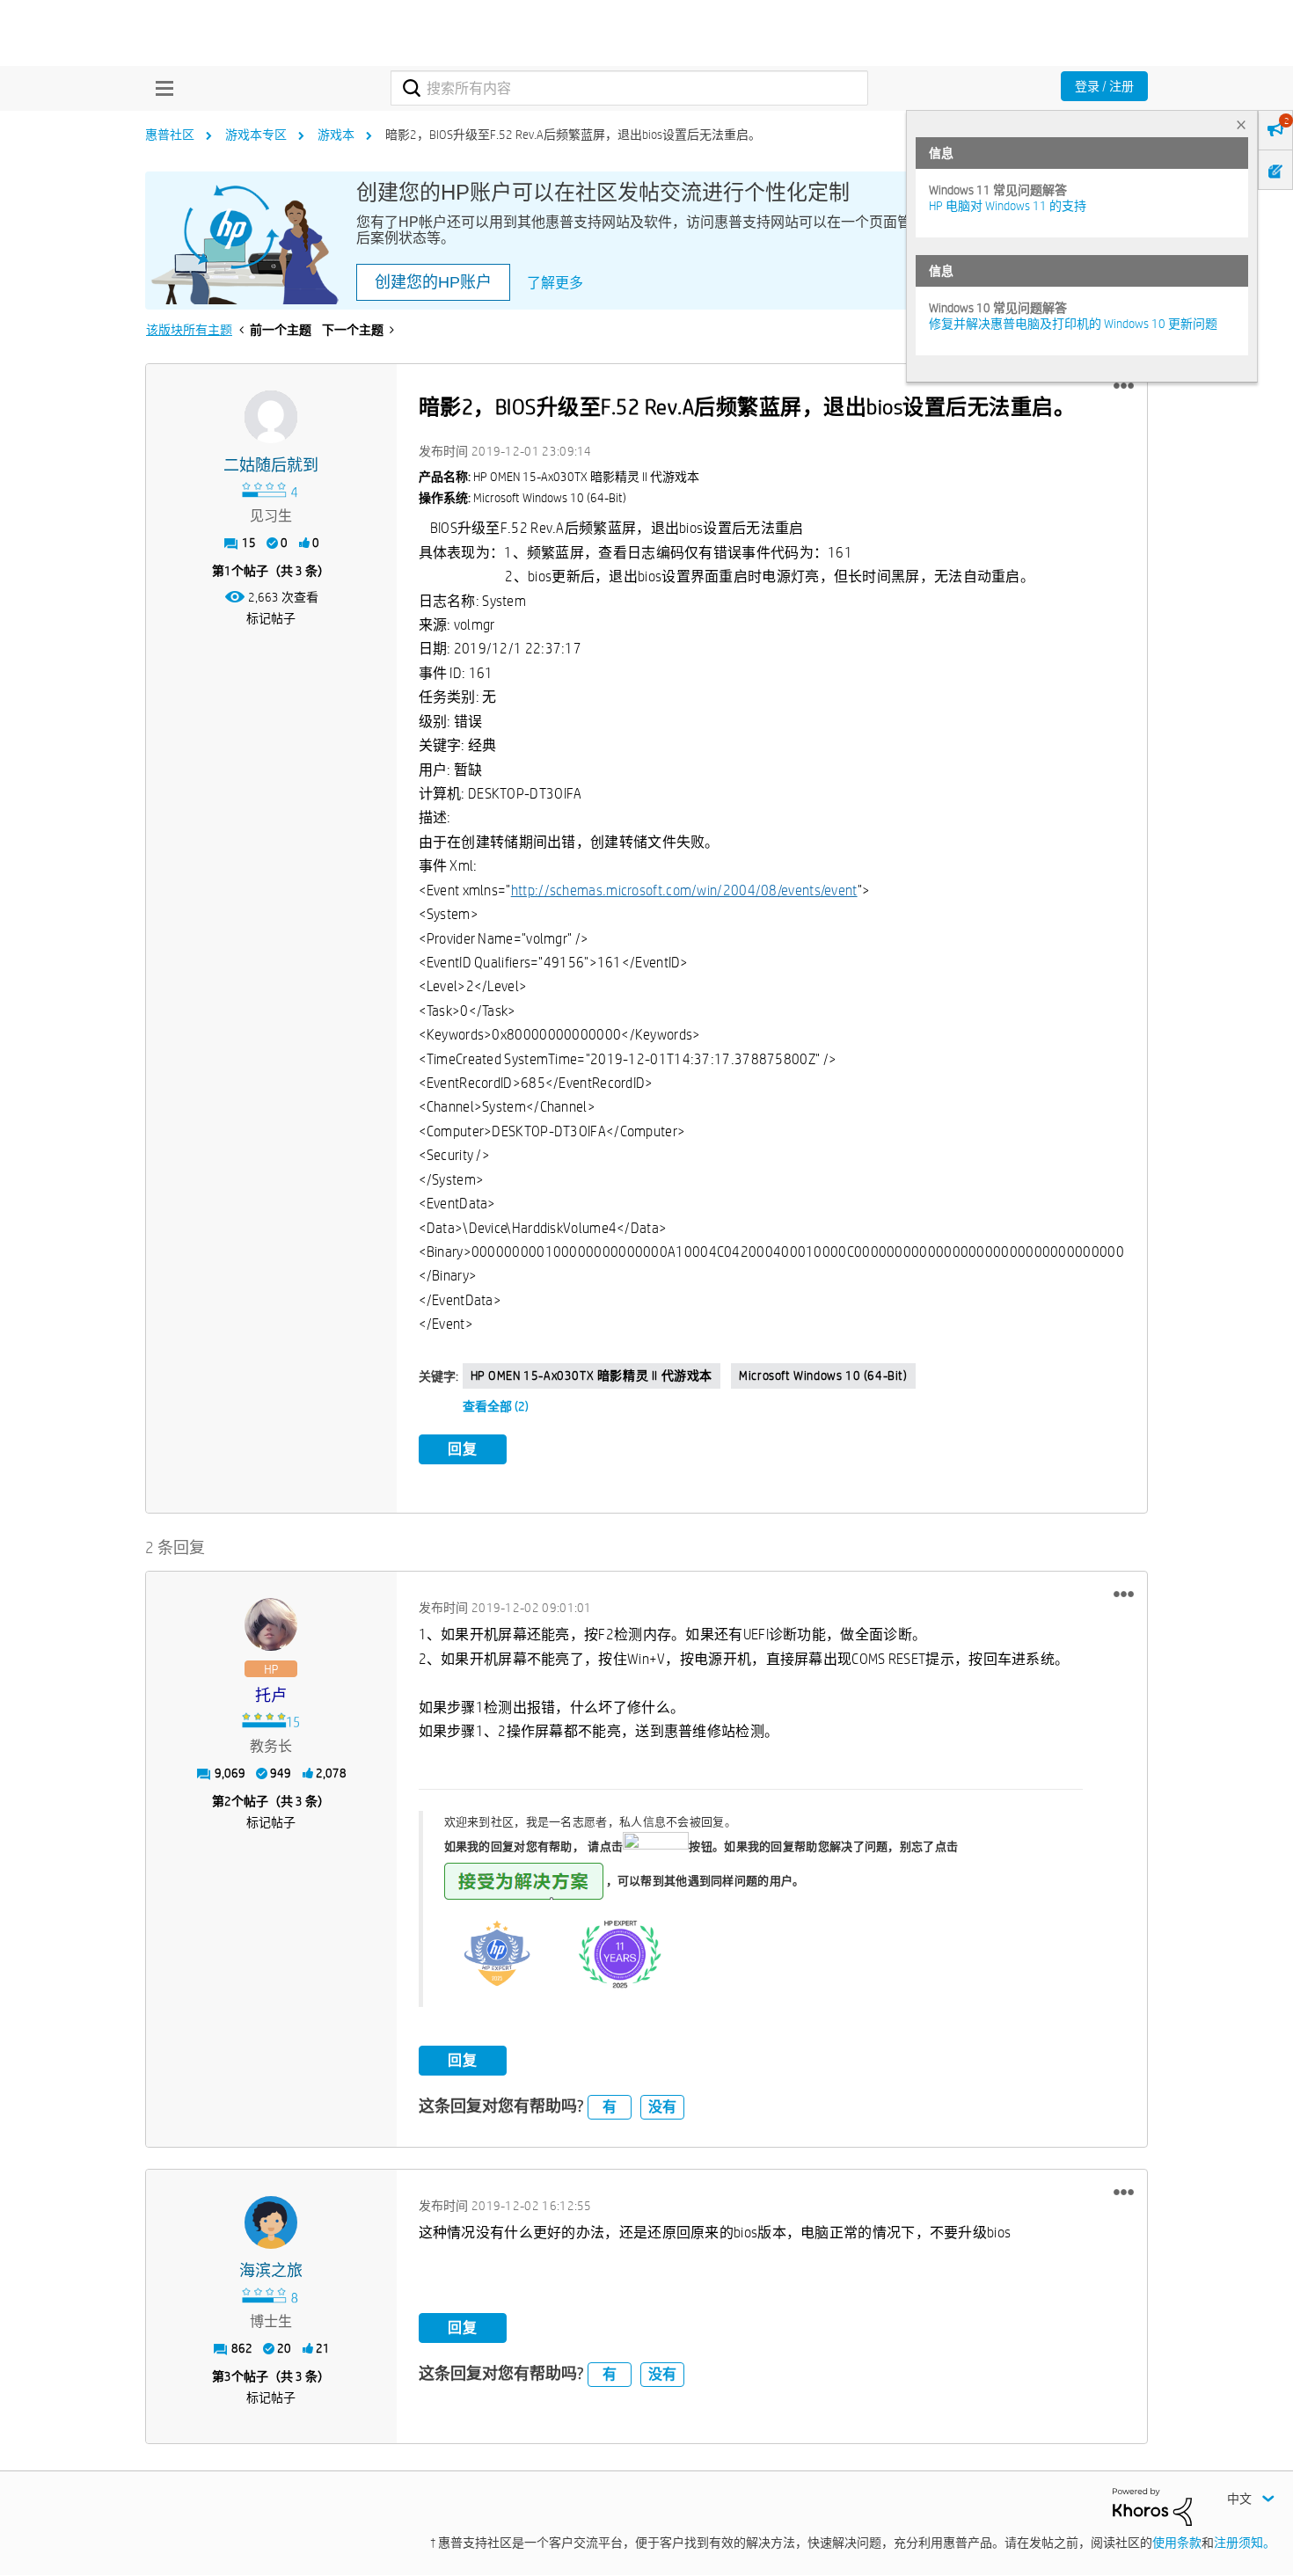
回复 (463, 1449)
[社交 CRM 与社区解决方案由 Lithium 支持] (1152, 2506)
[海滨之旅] (271, 2222)
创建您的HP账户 (433, 282)
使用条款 (1177, 2543)
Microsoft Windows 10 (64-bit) (823, 1376)
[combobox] (629, 88)
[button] (1124, 386)
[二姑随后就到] (271, 417)
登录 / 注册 (1104, 86)
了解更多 (555, 283)
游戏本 (336, 135)
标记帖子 (271, 618)
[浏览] (160, 88)
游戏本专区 (256, 135)
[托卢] (271, 1624)
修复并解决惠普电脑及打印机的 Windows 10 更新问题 (1073, 324)
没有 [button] (662, 2107)
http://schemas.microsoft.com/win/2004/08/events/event (684, 890)
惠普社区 (170, 135)
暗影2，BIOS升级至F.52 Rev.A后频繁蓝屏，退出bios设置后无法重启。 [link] (573, 135)
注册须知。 (1245, 2543)
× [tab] (1241, 124)
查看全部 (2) (496, 1406)
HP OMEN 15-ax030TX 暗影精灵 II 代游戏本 (592, 1376)
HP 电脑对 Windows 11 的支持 (1008, 206)
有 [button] (610, 2107)
